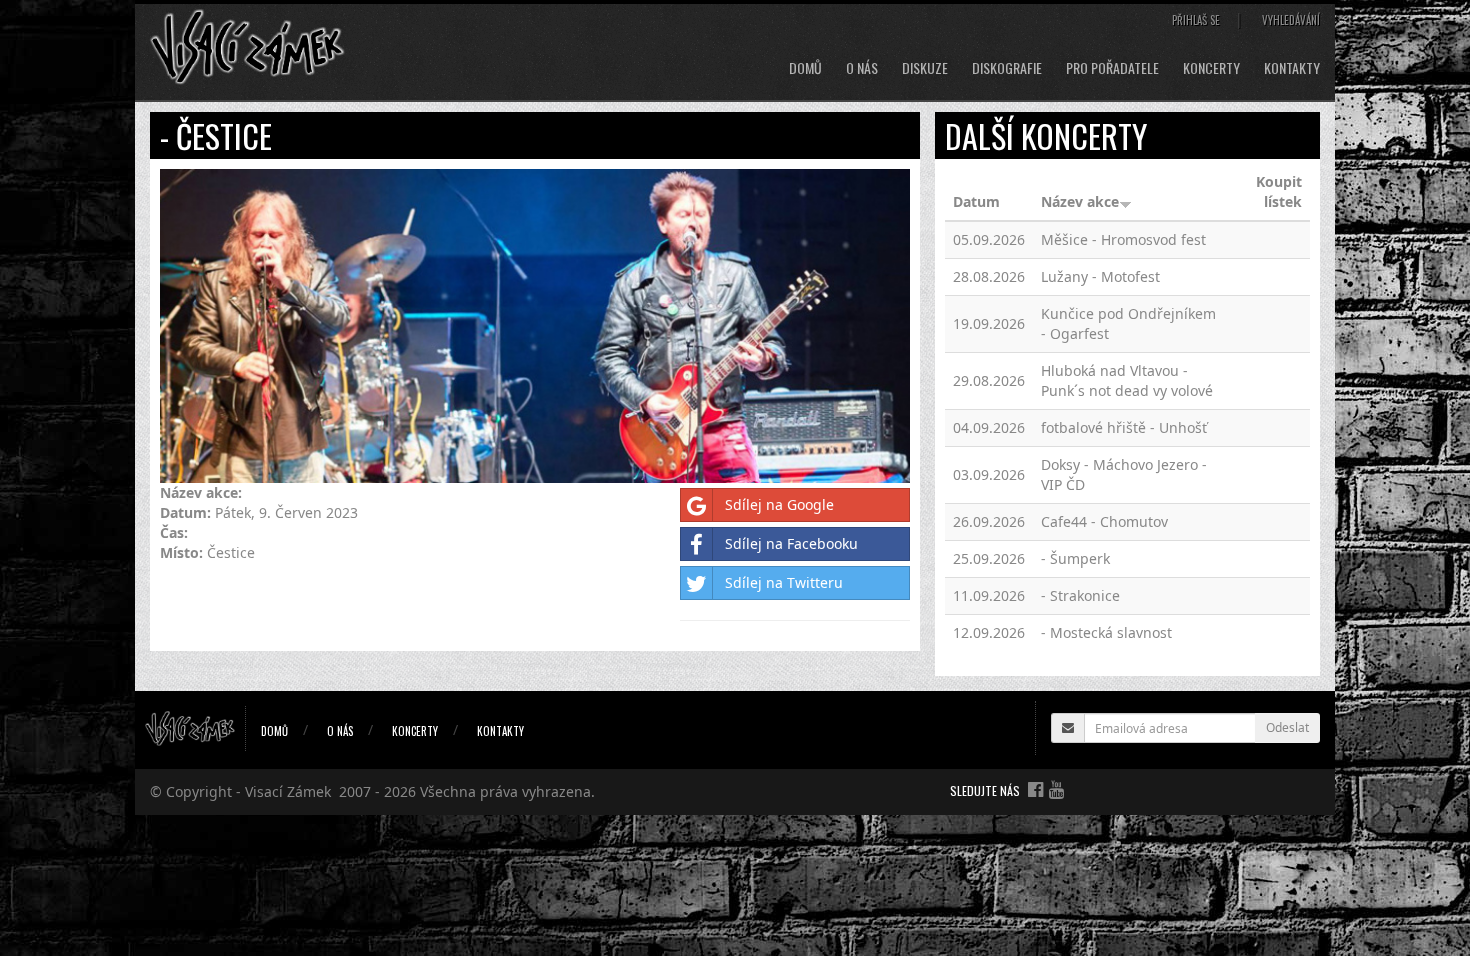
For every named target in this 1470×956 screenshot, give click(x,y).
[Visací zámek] (247, 45)
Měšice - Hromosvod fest (1123, 239)
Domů (805, 68)
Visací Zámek (288, 791)
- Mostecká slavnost (1106, 632)
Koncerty (1211, 68)
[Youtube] (1056, 789)
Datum (976, 201)
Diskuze (925, 68)
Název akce (1080, 201)
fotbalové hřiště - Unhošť (1124, 427)
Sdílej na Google (779, 504)
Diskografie (1007, 68)
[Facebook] (1035, 789)
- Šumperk (1075, 558)
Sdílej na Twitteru (784, 582)
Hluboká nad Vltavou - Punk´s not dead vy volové (1127, 380)
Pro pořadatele (1112, 68)
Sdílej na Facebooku (791, 543)
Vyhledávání (1291, 20)
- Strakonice (1080, 595)
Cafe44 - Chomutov (1104, 521)
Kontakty (1292, 68)
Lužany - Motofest (1100, 276)
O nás (862, 68)
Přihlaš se (1196, 20)
